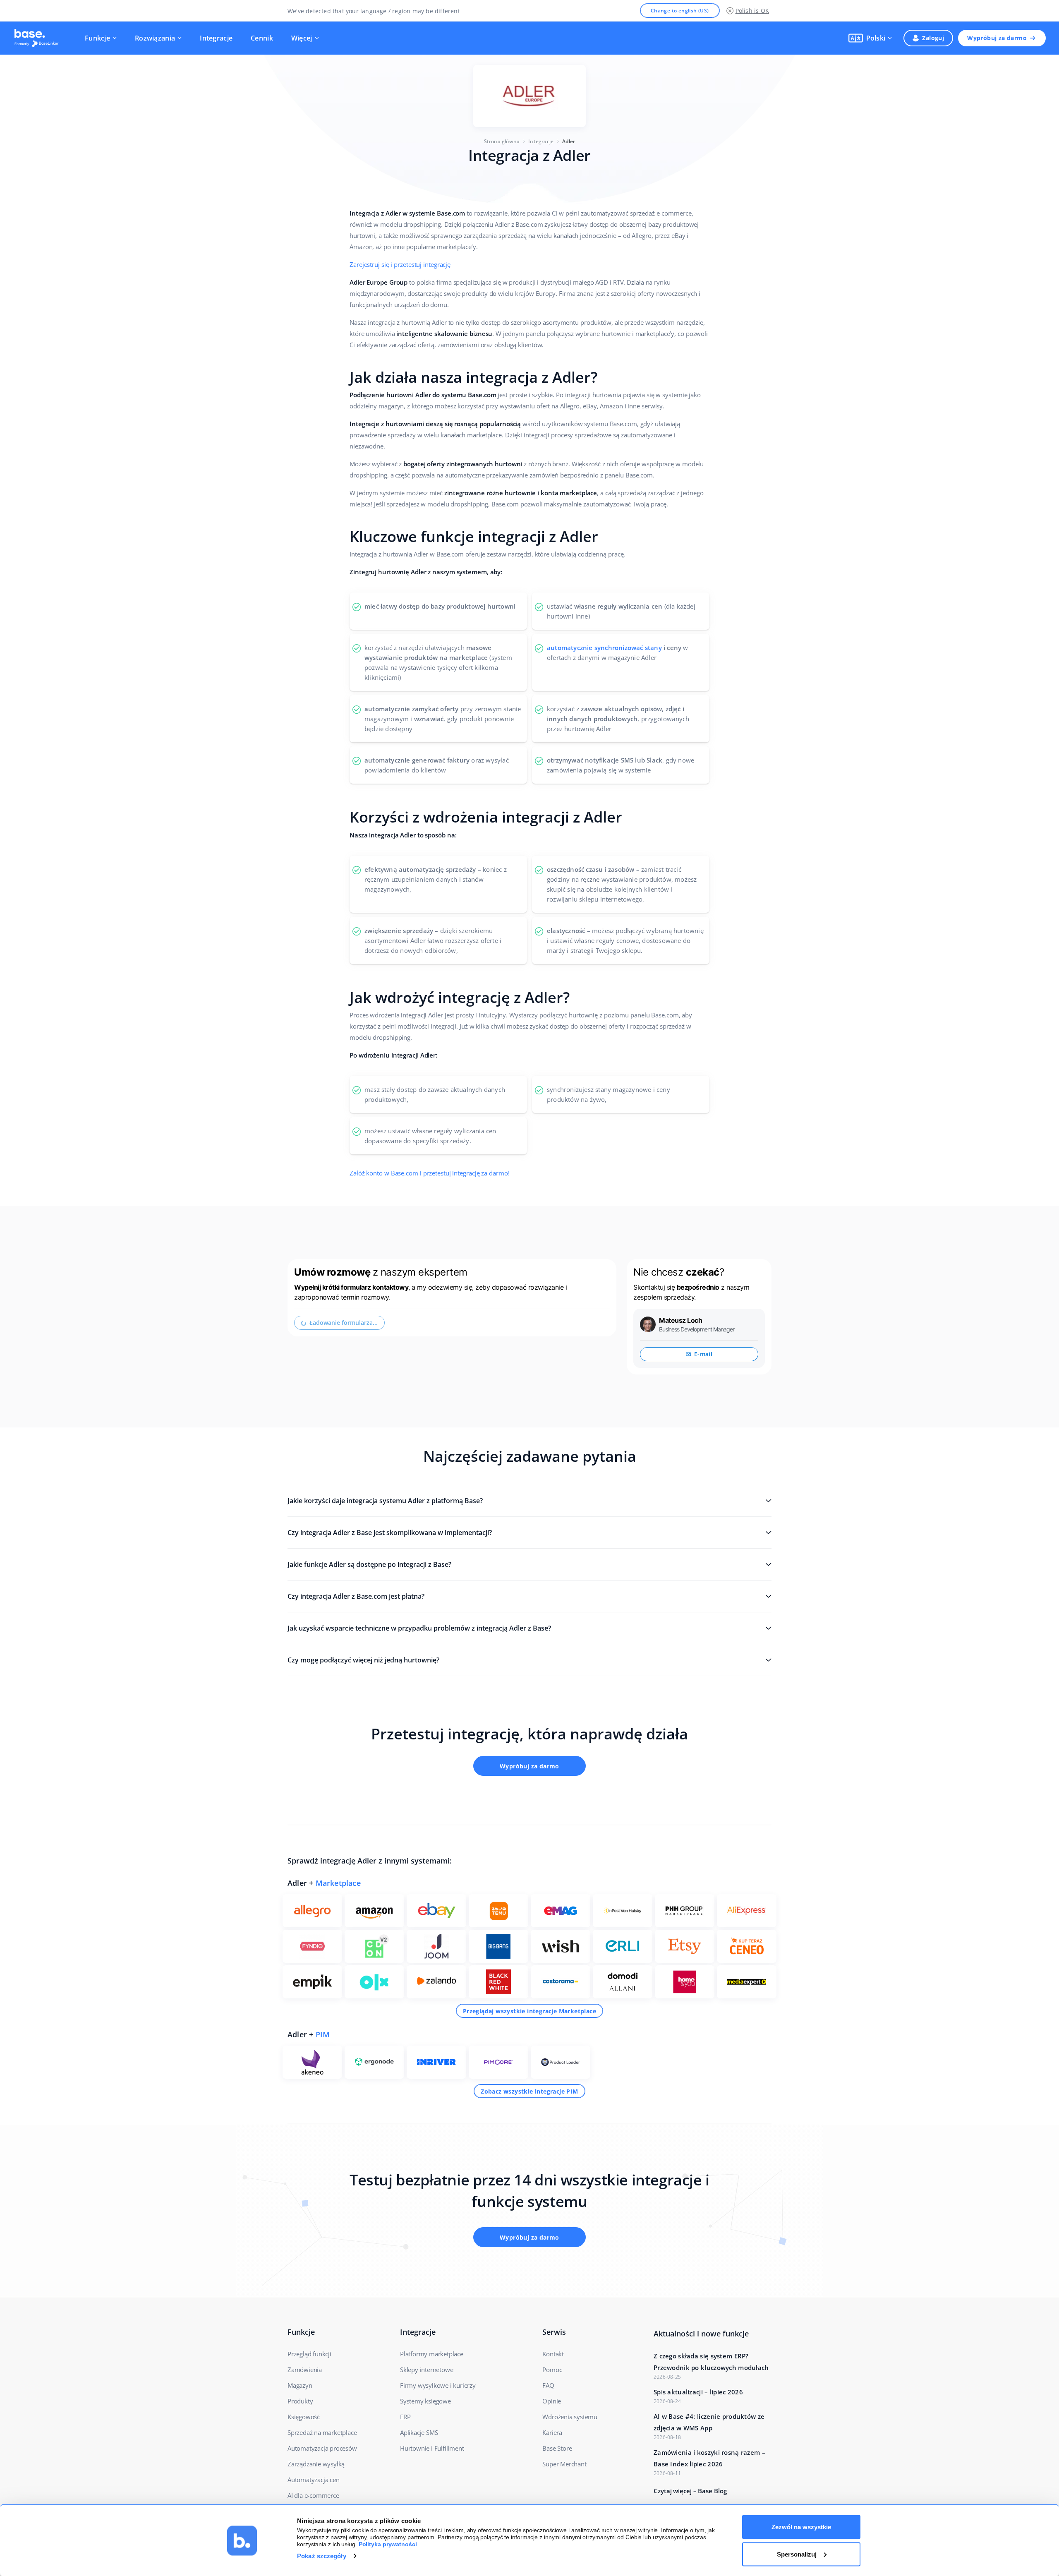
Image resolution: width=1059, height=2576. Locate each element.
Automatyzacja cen (314, 2480)
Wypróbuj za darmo (997, 38)
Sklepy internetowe (426, 2370)
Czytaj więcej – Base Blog (690, 2491)
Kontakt (553, 2354)
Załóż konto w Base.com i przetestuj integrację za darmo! (429, 1173)
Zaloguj (933, 38)
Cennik (262, 38)
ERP (405, 2417)
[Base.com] (39, 38)
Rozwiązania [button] (155, 38)
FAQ (548, 2385)
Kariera (552, 2432)
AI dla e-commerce (313, 2495)
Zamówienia (305, 2370)
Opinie (552, 2401)
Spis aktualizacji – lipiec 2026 (698, 2392)
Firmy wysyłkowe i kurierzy (438, 2385)
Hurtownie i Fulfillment (432, 2448)
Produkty (300, 2401)
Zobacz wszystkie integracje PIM (529, 2091)
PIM (323, 2034)
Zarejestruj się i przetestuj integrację (400, 264)
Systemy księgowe (425, 2401)
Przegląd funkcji (309, 2354)
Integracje (216, 38)
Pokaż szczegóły (322, 2556)
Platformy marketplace (432, 2354)
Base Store (557, 2448)
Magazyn (300, 2385)
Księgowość (304, 2417)
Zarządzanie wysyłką (316, 2464)
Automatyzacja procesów (322, 2448)
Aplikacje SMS (419, 2432)
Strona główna (502, 141)
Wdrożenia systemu (570, 2417)
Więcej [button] (302, 38)
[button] (870, 38)
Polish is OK (752, 11)
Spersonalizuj (797, 2554)
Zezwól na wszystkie (801, 2527)
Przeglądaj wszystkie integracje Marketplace (529, 2011)
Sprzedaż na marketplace (322, 2432)
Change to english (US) (680, 11)
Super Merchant (564, 2464)
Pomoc (552, 2370)
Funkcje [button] (97, 38)
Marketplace (338, 1883)
